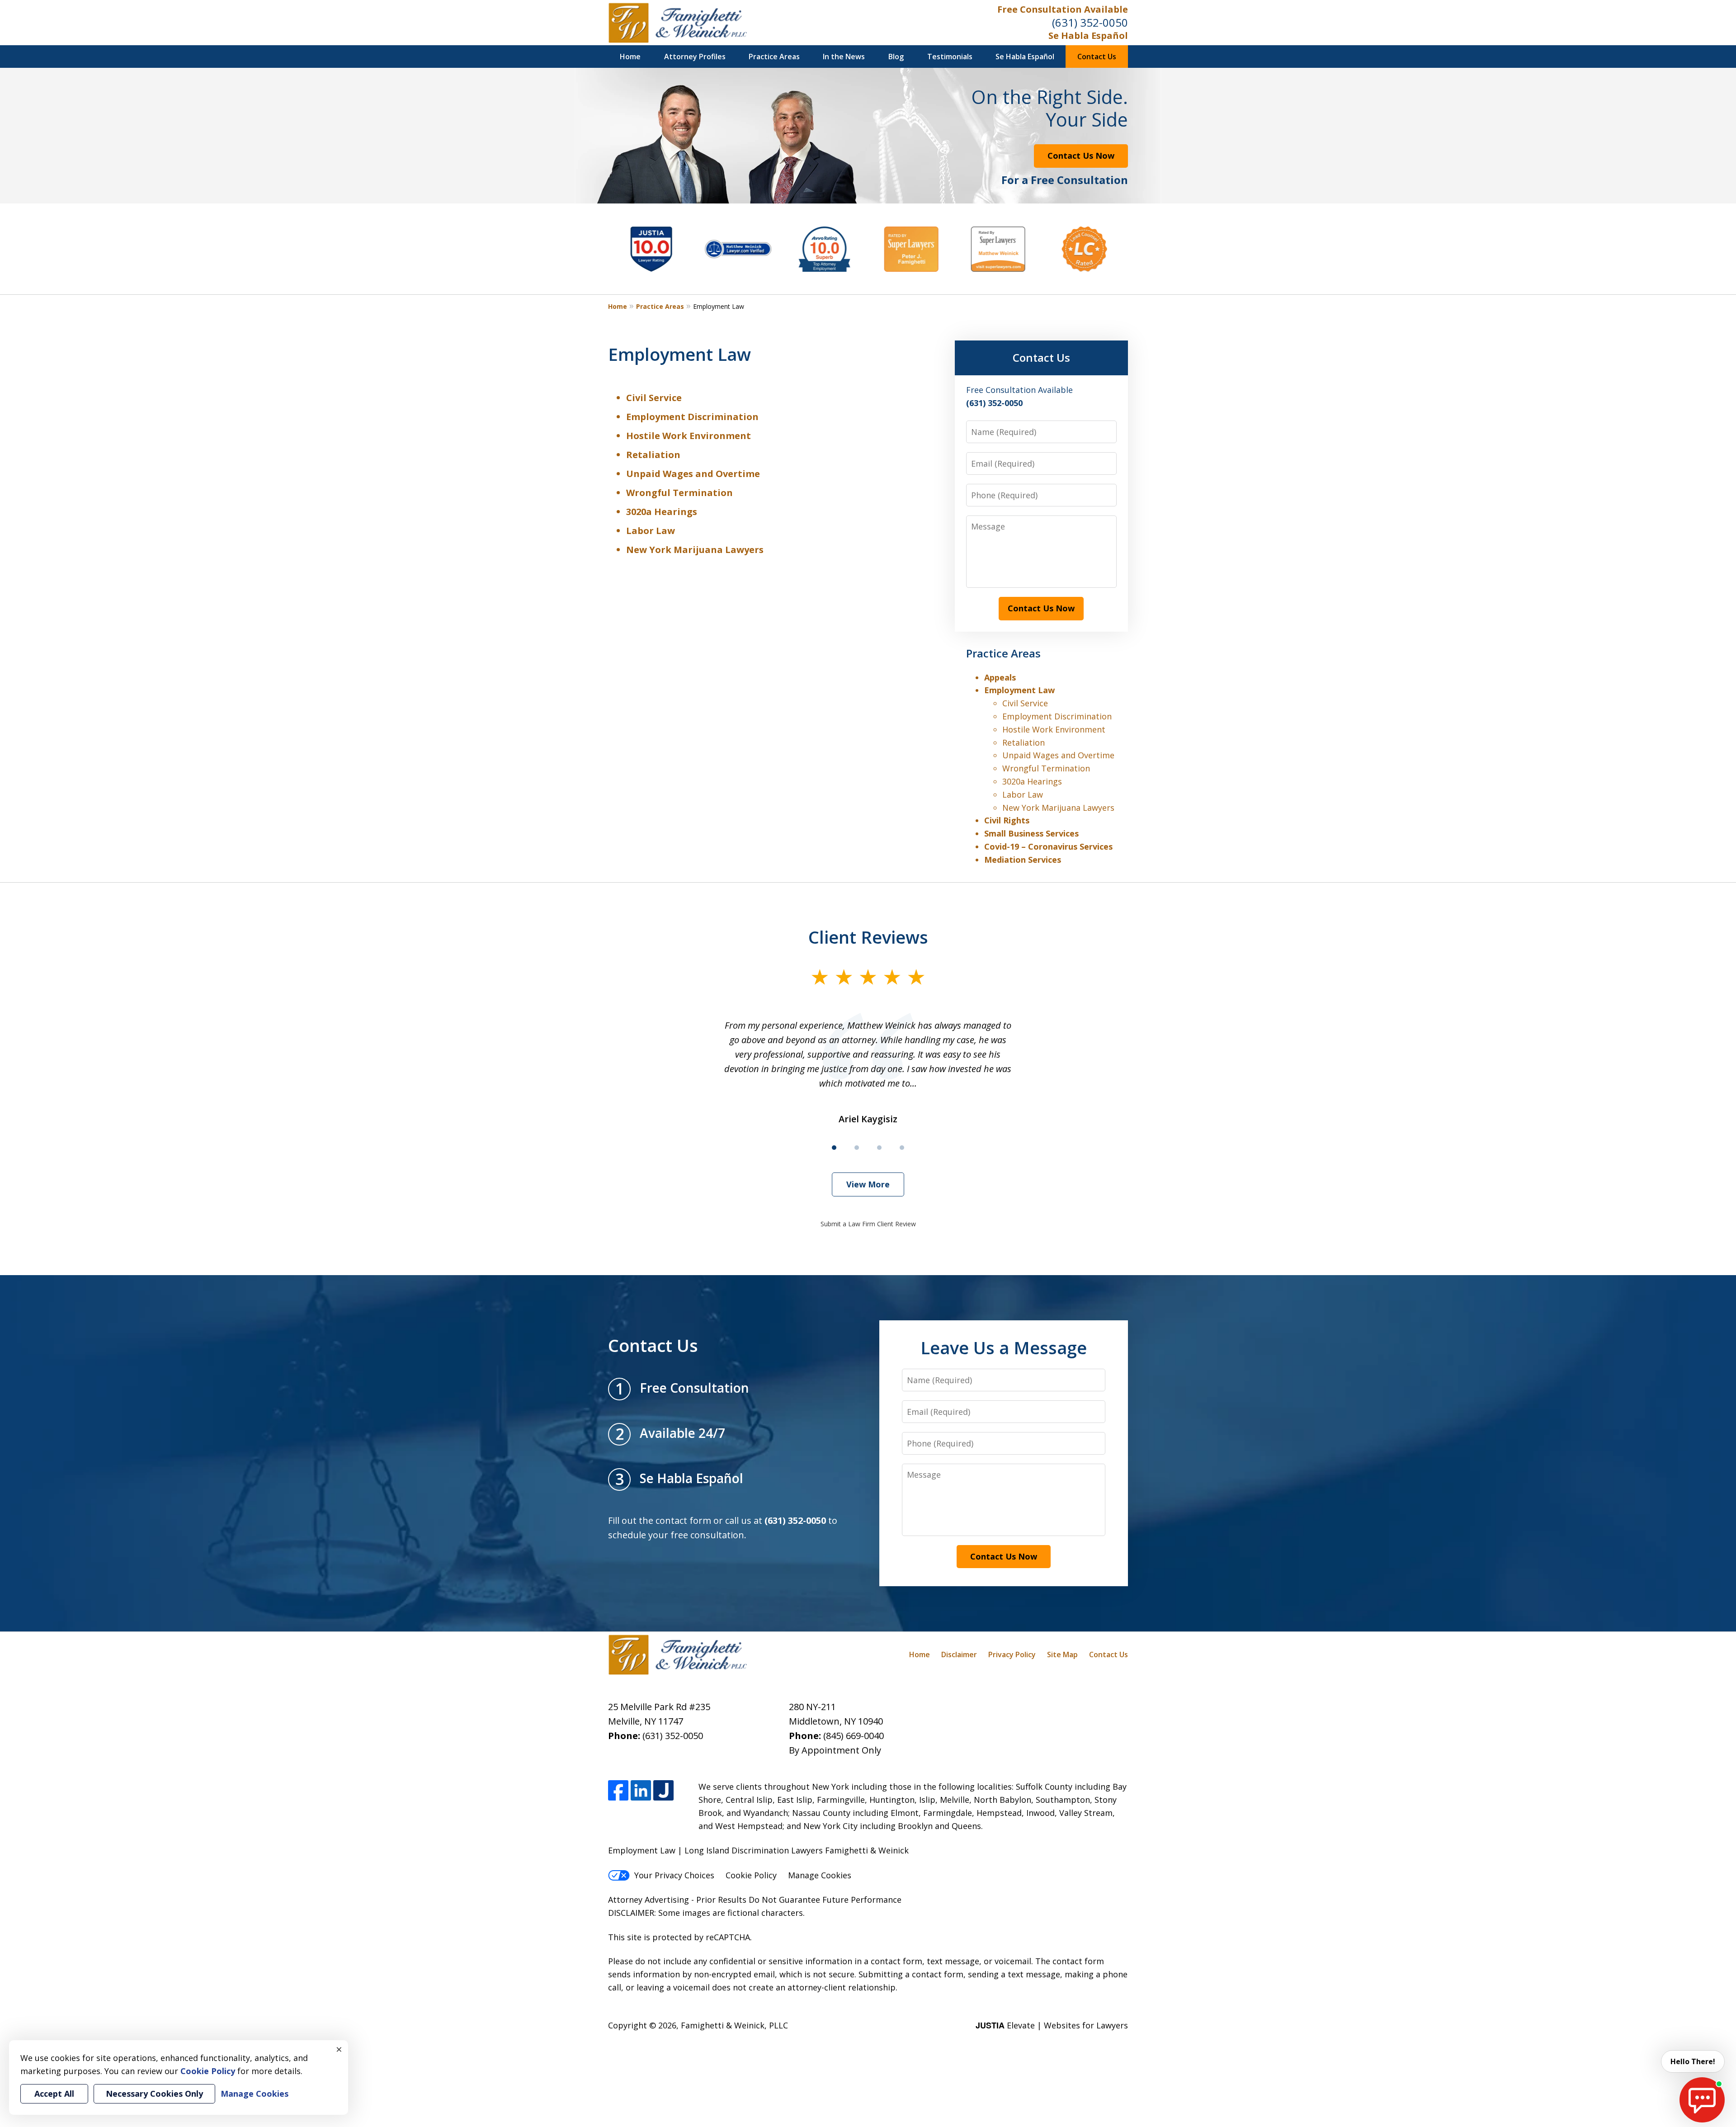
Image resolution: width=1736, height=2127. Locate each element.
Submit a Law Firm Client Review (868, 1224)
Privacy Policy (1012, 1654)
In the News (844, 57)
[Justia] (663, 1790)
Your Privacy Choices (674, 1875)
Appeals (1000, 677)
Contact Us (1097, 57)
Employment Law (1019, 690)
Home (630, 57)
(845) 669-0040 (854, 1736)
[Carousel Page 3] (879, 1148)
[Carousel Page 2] (857, 1148)
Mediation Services (1023, 860)
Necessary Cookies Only (154, 2094)
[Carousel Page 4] (902, 1148)
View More (868, 1184)
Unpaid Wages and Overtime (693, 474)
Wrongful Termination (679, 493)
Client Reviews (868, 937)
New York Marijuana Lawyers (695, 550)
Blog (896, 57)
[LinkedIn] (641, 1790)
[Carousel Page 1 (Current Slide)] (834, 1148)
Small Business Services (1031, 833)
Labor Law (651, 531)
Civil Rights (1007, 820)
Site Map (1062, 1654)
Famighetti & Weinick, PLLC (734, 2025)
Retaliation (653, 455)
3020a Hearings (662, 512)
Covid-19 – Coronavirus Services (1048, 846)
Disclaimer (959, 1654)
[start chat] (1702, 2100)
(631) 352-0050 (1090, 22)
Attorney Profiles (695, 57)
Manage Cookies (820, 1875)
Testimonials (950, 57)
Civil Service (654, 398)
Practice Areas (774, 57)
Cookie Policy (751, 1875)
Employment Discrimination (692, 417)
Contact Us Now (1081, 156)
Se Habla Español (1088, 35)
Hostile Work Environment (689, 436)
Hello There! (1693, 2061)
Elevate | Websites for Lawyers (1052, 2025)
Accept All (54, 2094)
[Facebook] (618, 1790)
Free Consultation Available (1063, 9)
